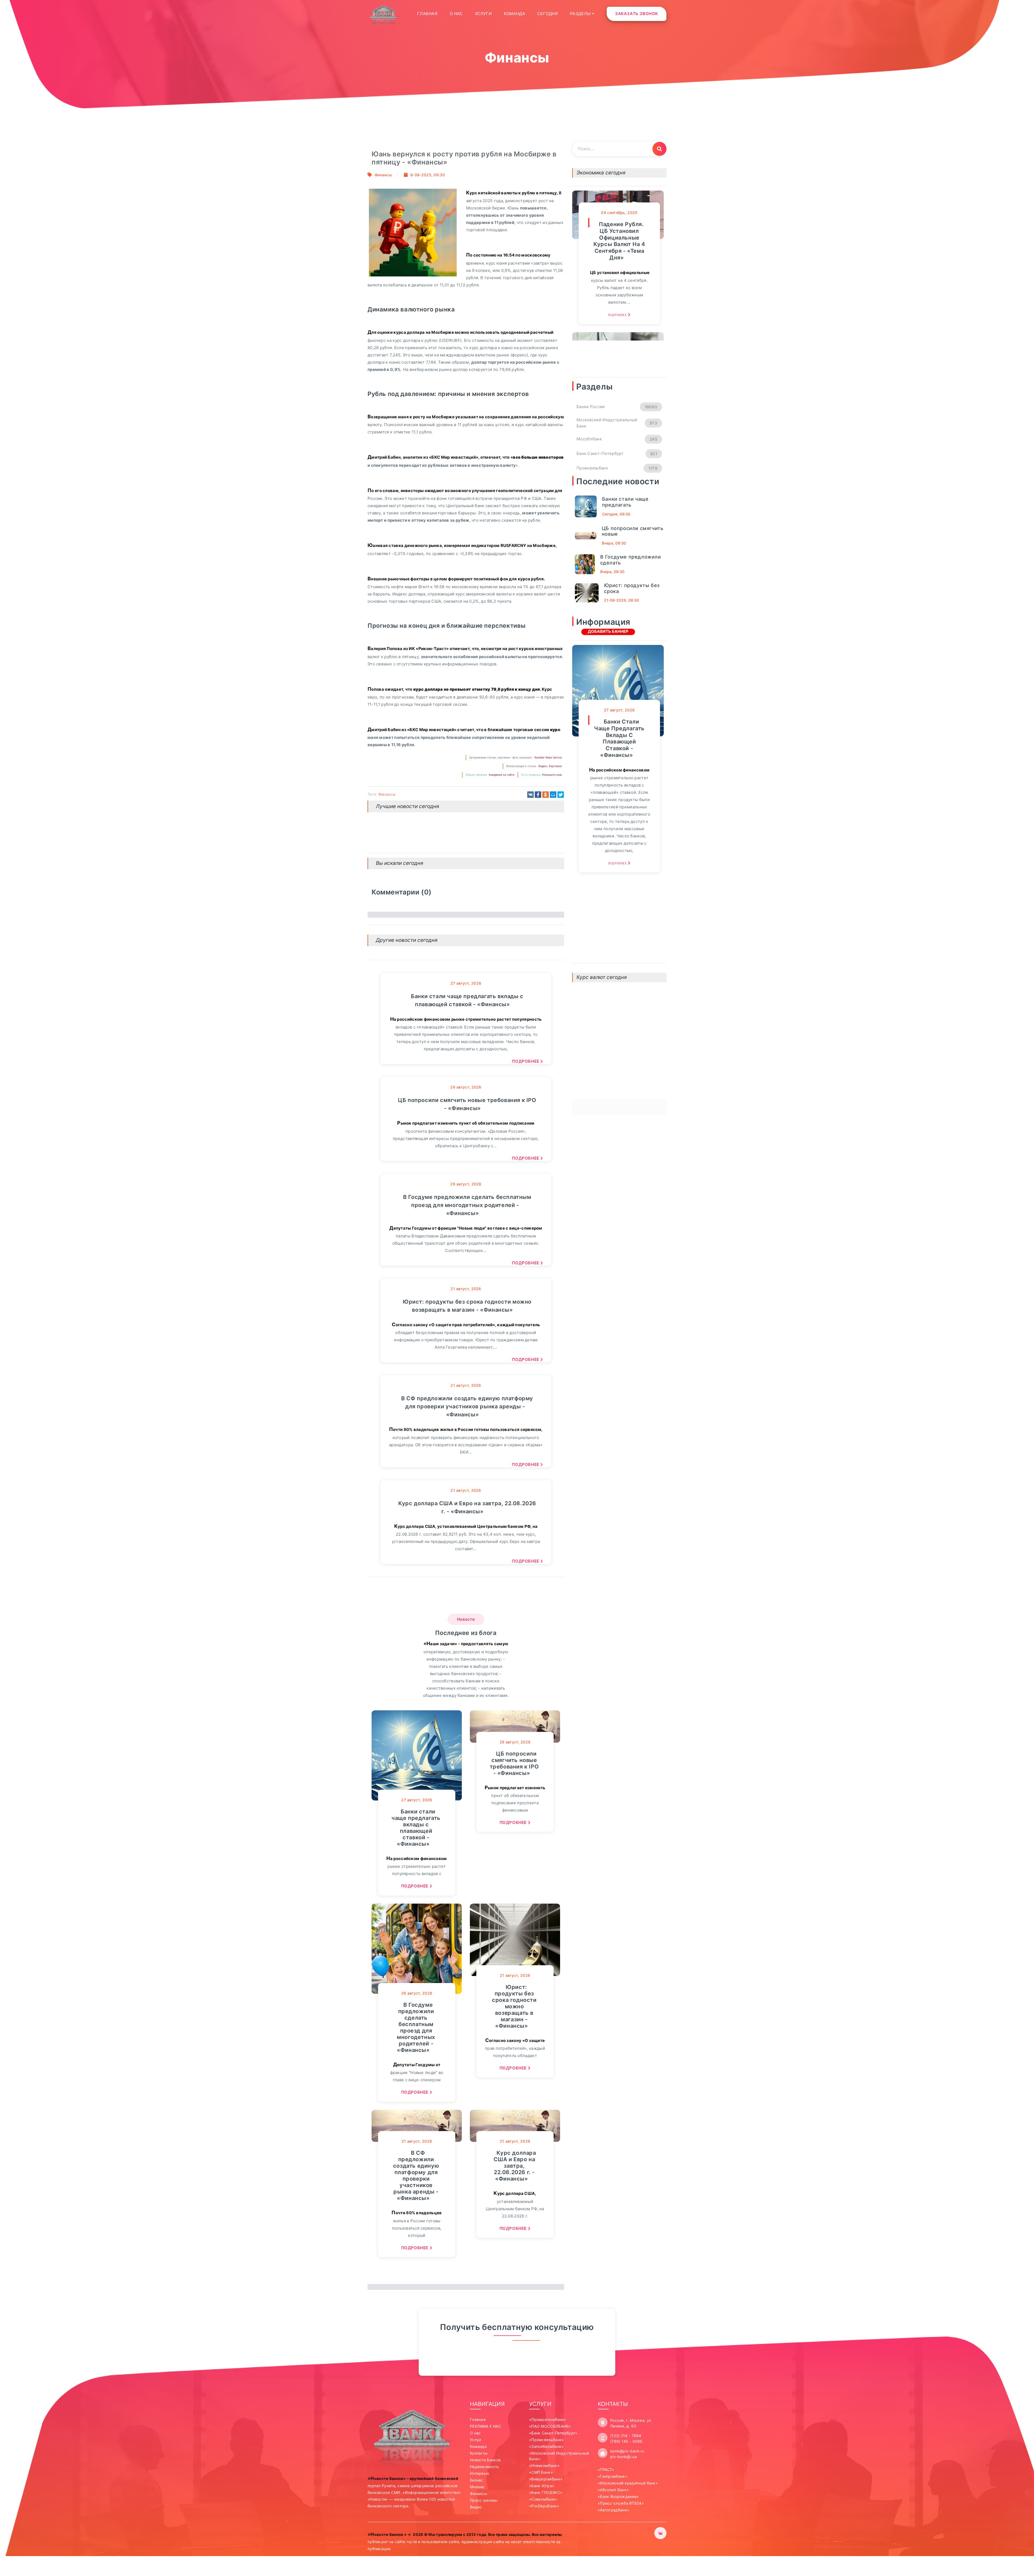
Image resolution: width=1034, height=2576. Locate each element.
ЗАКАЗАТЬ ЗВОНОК (637, 14)
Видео (476, 2507)
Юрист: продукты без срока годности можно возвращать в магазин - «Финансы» (467, 1306)
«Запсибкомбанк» (546, 2446)
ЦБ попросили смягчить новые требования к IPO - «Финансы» (467, 1104)
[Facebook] (538, 795)
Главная (427, 13)
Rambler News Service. (549, 758)
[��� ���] (553, 795)
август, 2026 (466, 983)
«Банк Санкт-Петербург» (553, 2433)
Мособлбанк (617, 439)
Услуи (476, 2440)
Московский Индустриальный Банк (617, 423)
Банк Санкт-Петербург (617, 454)
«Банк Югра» (542, 2486)
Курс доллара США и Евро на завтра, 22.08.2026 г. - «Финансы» (467, 1507)
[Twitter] (561, 795)
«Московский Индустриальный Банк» (559, 2456)
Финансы (383, 175)
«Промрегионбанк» (548, 2419)
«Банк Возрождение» (618, 2496)
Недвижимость (485, 2467)
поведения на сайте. (502, 775)
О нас (456, 14)
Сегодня (547, 14)
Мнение (477, 2487)
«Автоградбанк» (613, 2510)
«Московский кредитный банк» (628, 2483)
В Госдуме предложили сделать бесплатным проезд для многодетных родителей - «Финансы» (467, 1205)
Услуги (483, 14)
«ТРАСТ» (606, 2470)
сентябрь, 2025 (619, 213)
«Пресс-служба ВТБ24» (621, 2503)
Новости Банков (485, 2460)
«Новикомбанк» (544, 2466)
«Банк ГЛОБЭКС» (546, 2492)
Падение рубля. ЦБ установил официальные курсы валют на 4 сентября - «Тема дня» (619, 241)
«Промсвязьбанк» (547, 2440)
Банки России (617, 407)
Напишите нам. (552, 775)
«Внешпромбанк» (546, 2479)
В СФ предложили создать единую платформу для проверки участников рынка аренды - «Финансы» (467, 1406)
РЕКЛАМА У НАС (485, 2426)
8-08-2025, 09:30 (428, 175)
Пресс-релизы (484, 2500)
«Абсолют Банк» (613, 2490)
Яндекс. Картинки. (550, 766)
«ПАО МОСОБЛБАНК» (550, 2426)
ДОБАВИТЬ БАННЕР (608, 631)
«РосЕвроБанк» (544, 2506)
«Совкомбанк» (543, 2499)
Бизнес (477, 2480)
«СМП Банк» (541, 2472)
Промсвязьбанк (617, 468)
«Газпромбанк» (613, 2476)
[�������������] (546, 795)
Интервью (479, 2473)
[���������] (530, 795)
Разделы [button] (581, 14)
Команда (514, 14)
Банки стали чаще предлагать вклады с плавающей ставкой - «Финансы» (467, 1000)
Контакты (479, 2453)
